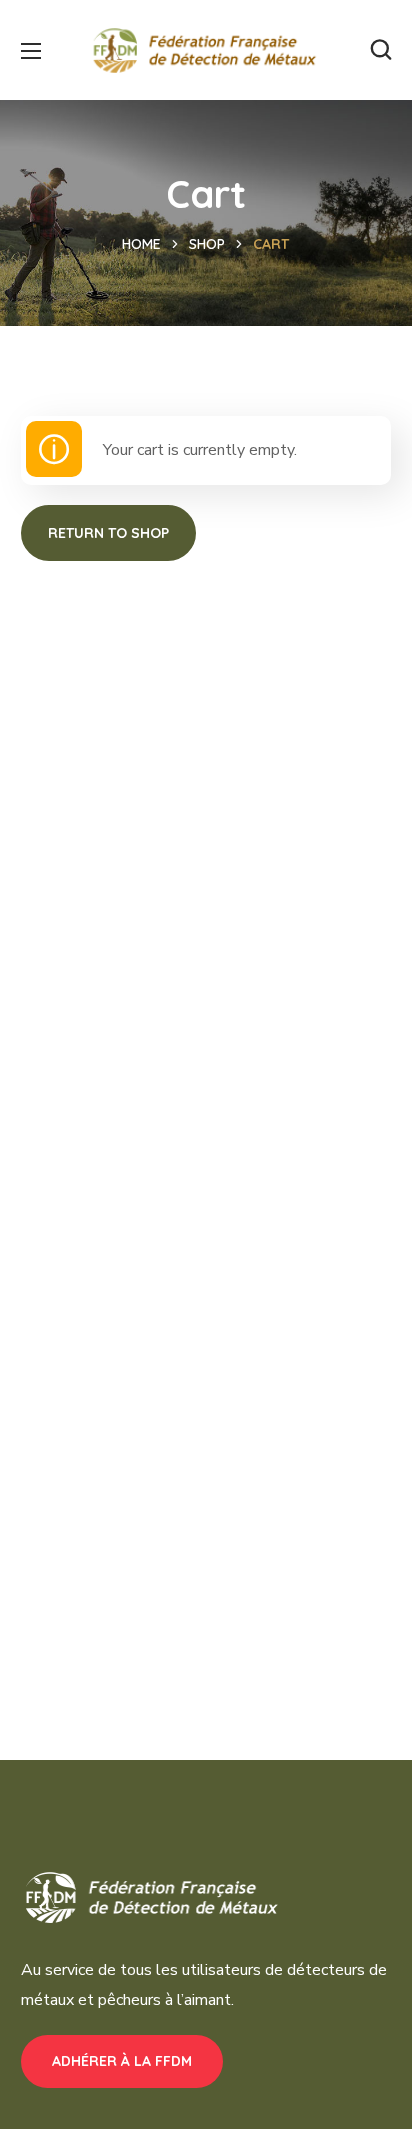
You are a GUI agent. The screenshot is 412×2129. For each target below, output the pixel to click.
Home (141, 244)
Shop (207, 244)
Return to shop (108, 533)
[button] (381, 50)
